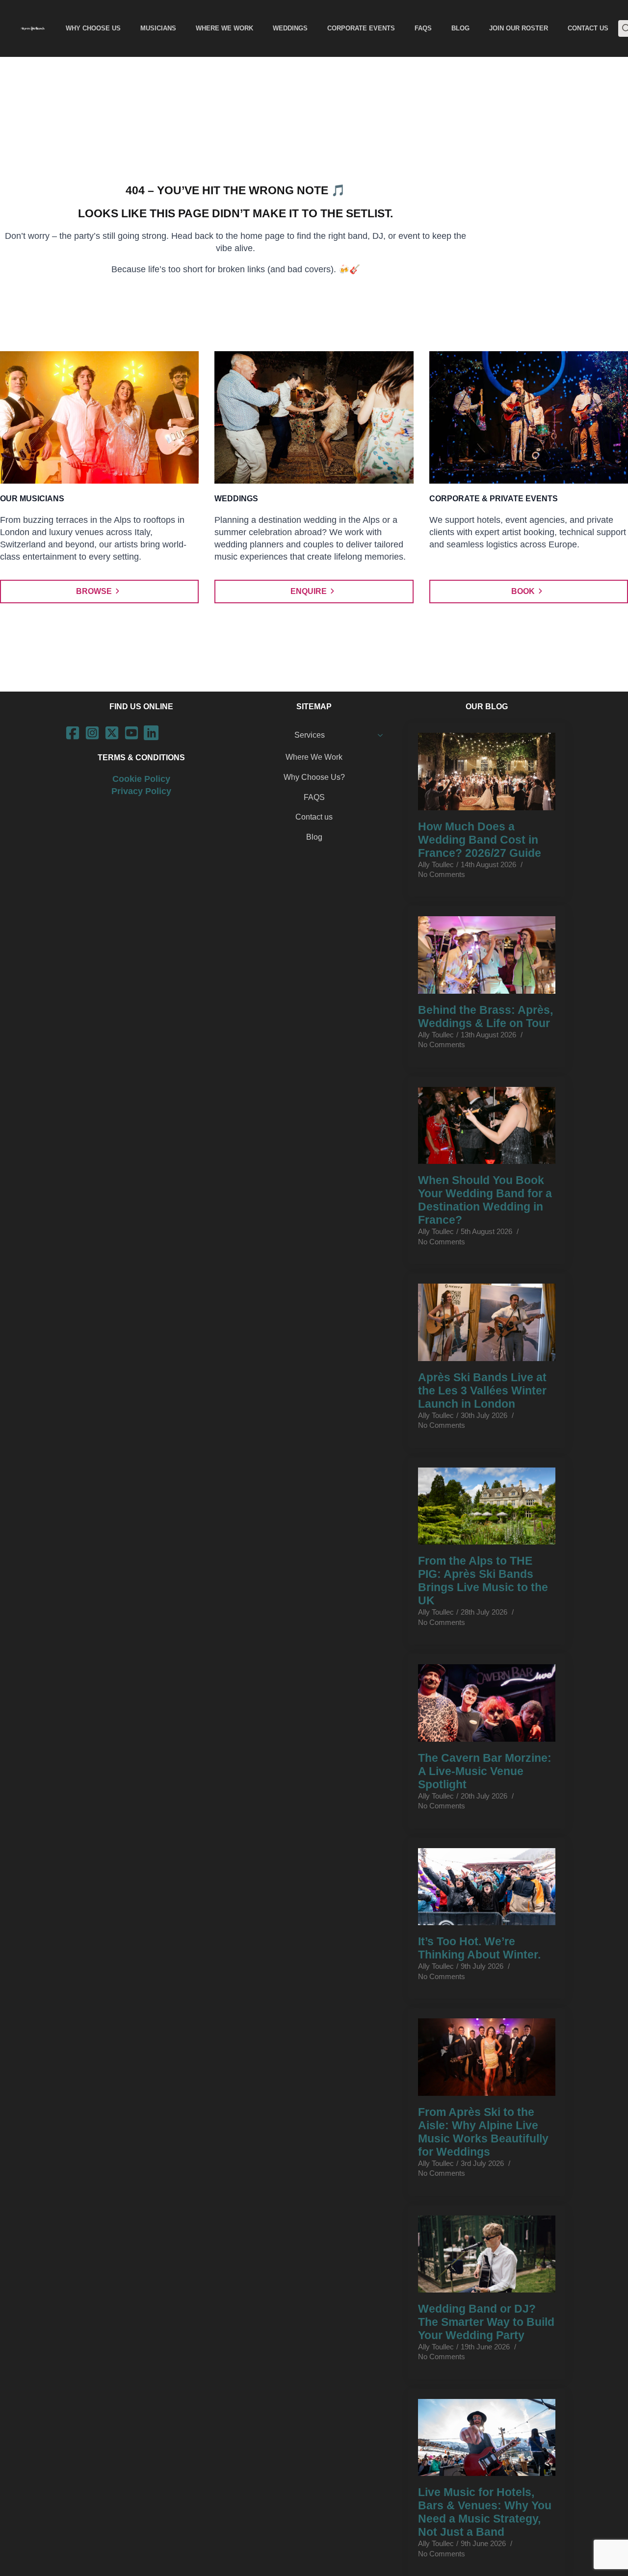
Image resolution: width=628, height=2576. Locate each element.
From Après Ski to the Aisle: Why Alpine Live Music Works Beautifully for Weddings (483, 2132)
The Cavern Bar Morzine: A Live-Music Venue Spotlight (485, 1771)
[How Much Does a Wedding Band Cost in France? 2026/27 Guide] (487, 772)
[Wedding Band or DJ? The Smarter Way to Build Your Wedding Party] (487, 2254)
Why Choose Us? (314, 777)
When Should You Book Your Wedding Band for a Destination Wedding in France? (485, 1200)
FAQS (314, 797)
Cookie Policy (141, 779)
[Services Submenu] (383, 735)
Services (310, 735)
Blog (314, 837)
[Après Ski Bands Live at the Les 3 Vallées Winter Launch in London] (487, 1322)
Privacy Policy (141, 791)
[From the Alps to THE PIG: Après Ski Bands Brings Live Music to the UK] (487, 1506)
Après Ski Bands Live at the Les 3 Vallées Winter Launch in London (482, 1391)
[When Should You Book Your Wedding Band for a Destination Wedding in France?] (487, 1126)
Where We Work (314, 757)
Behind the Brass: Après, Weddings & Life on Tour (485, 1017)
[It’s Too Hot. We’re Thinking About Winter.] (487, 1887)
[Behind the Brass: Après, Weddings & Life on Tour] (487, 955)
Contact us (314, 817)
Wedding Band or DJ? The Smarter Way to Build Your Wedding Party (486, 2322)
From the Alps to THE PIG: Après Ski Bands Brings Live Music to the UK (483, 1581)
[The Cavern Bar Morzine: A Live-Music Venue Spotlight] (487, 1703)
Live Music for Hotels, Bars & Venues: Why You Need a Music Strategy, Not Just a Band (485, 2512)
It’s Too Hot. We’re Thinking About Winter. (479, 1948)
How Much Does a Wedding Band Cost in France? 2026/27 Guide (480, 840)
